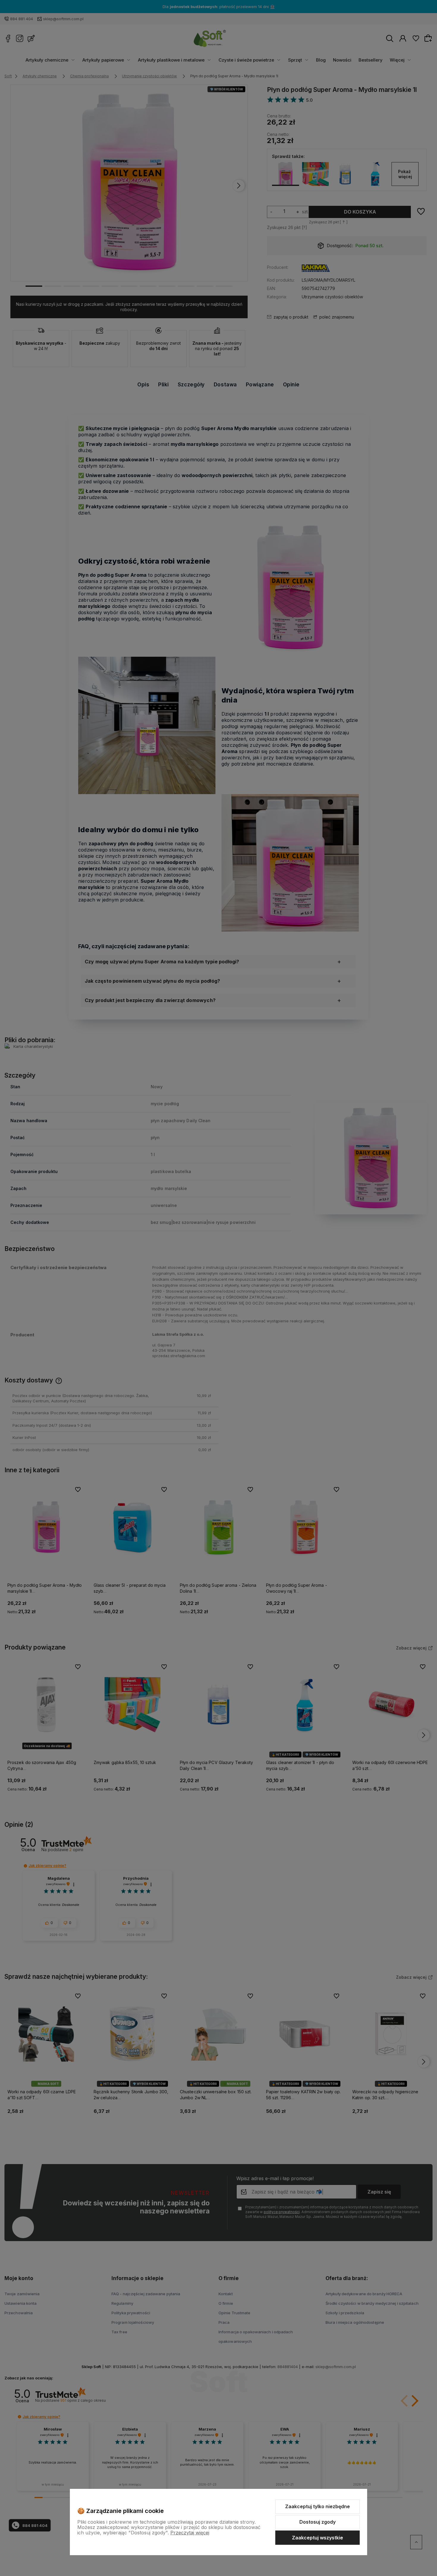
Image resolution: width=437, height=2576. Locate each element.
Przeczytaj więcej (190, 2533)
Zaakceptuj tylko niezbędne (317, 2506)
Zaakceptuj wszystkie (317, 2538)
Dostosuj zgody (317, 2522)
